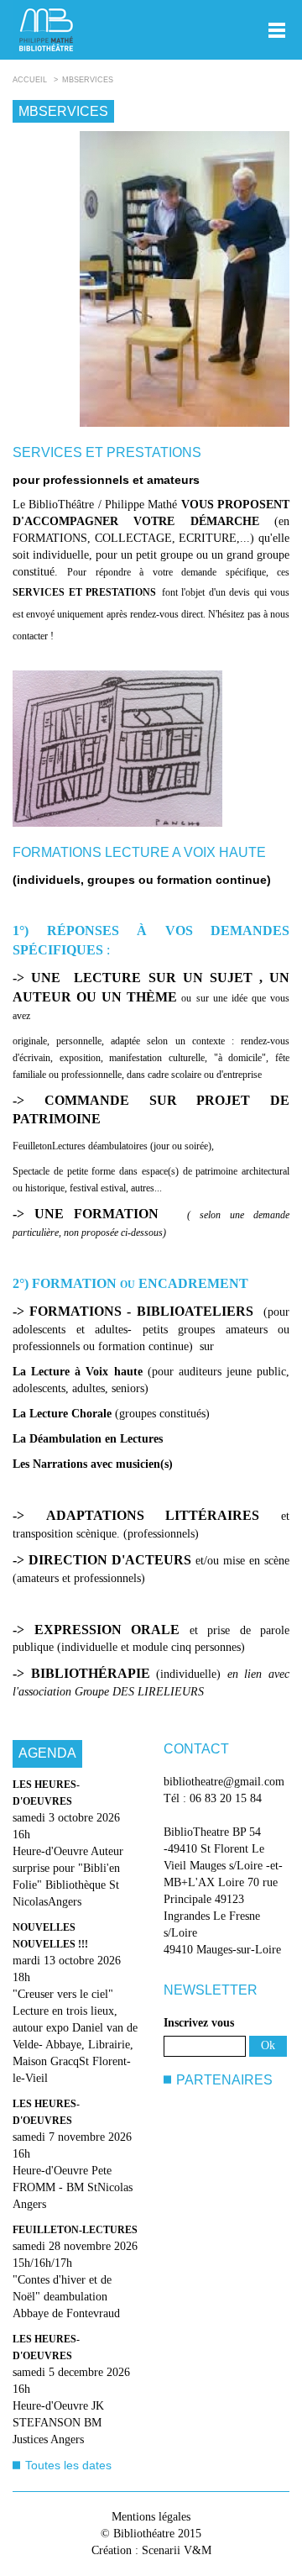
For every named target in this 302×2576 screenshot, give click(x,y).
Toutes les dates (68, 2465)
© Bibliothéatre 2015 (151, 2534)
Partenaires (224, 2080)
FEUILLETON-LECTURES (75, 2230)
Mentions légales (151, 2517)
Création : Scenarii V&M (151, 2550)
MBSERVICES (88, 80)
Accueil (30, 80)
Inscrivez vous (199, 2023)
